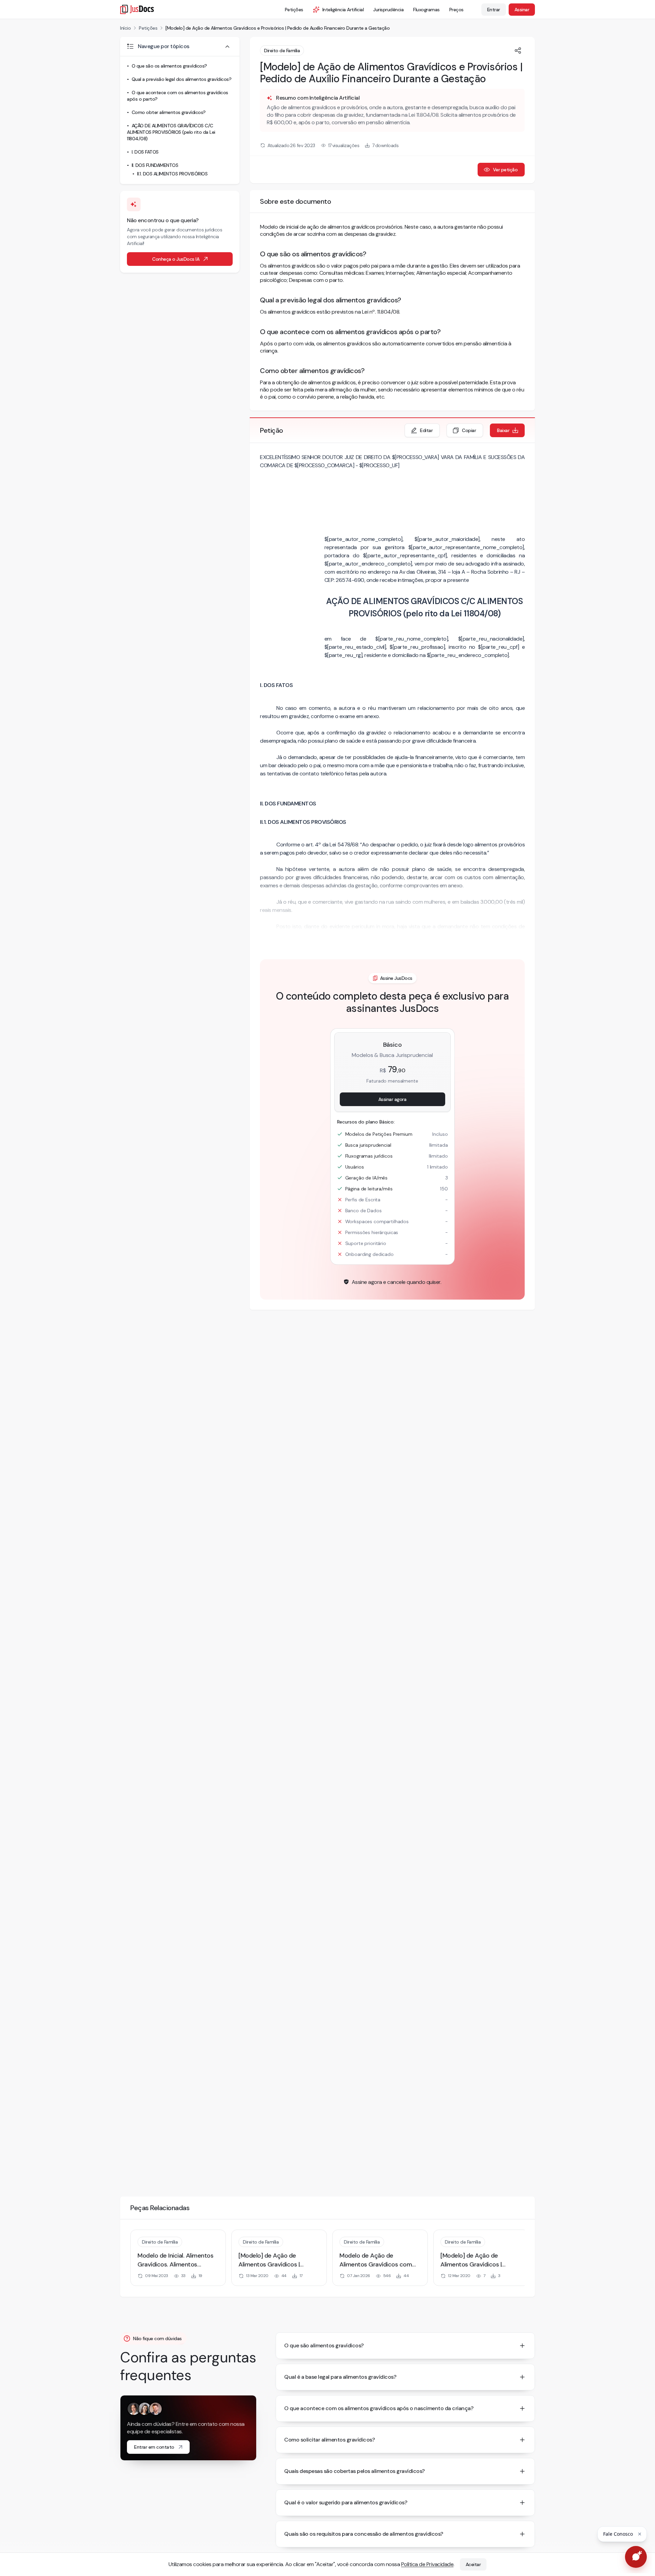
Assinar (522, 10)
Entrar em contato (154, 2447)
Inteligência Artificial (343, 10)
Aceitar (473, 2564)
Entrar (494, 10)
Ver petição (505, 170)
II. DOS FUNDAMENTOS (155, 165)
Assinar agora (392, 1099)
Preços (456, 10)
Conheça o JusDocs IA (176, 259)
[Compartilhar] (518, 51)
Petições (294, 10)
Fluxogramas (426, 10)
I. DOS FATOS (145, 152)
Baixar (503, 430)
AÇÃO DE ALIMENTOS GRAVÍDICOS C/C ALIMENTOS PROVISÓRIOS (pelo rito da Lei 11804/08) (171, 132)
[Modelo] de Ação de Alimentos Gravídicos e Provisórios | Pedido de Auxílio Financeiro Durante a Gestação (278, 28)
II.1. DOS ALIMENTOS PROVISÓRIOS (172, 174)
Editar (426, 430)
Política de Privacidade (427, 2564)
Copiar (469, 430)
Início (125, 28)
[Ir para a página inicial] (137, 9)
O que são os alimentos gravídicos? (169, 66)
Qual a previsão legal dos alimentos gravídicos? (182, 79)
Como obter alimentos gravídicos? (169, 112)
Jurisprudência (388, 10)
